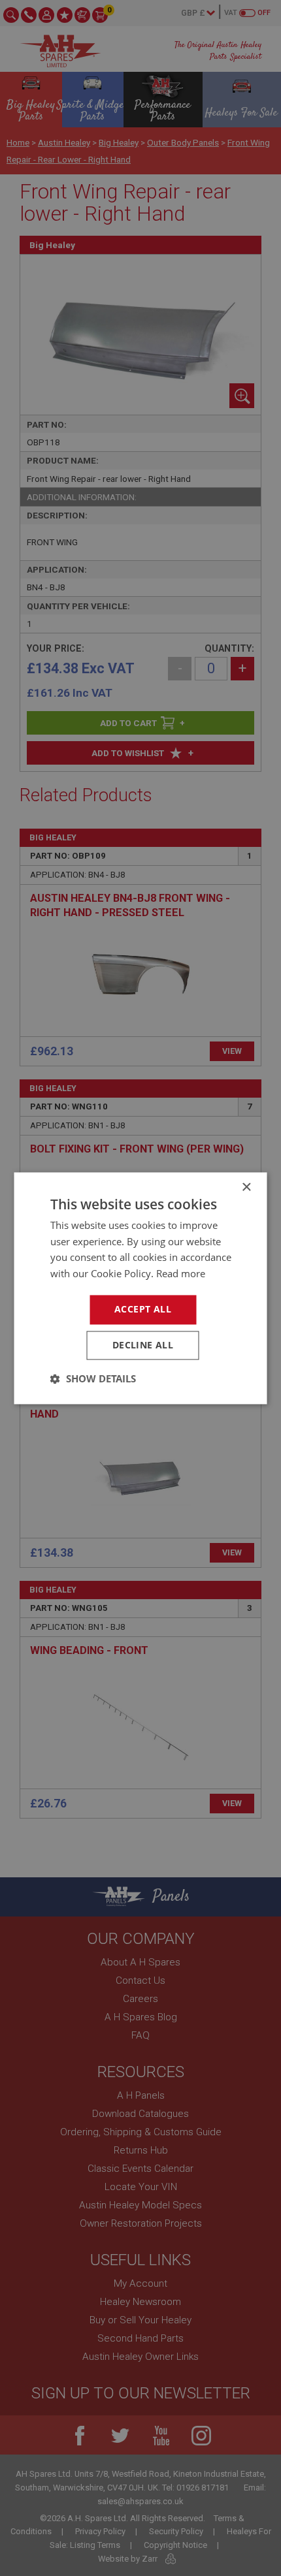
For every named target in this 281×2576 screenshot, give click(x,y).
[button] (93, 1378)
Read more (181, 1274)
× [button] (246, 1187)
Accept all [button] (143, 1309)
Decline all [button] (143, 1345)
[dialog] (140, 1288)
